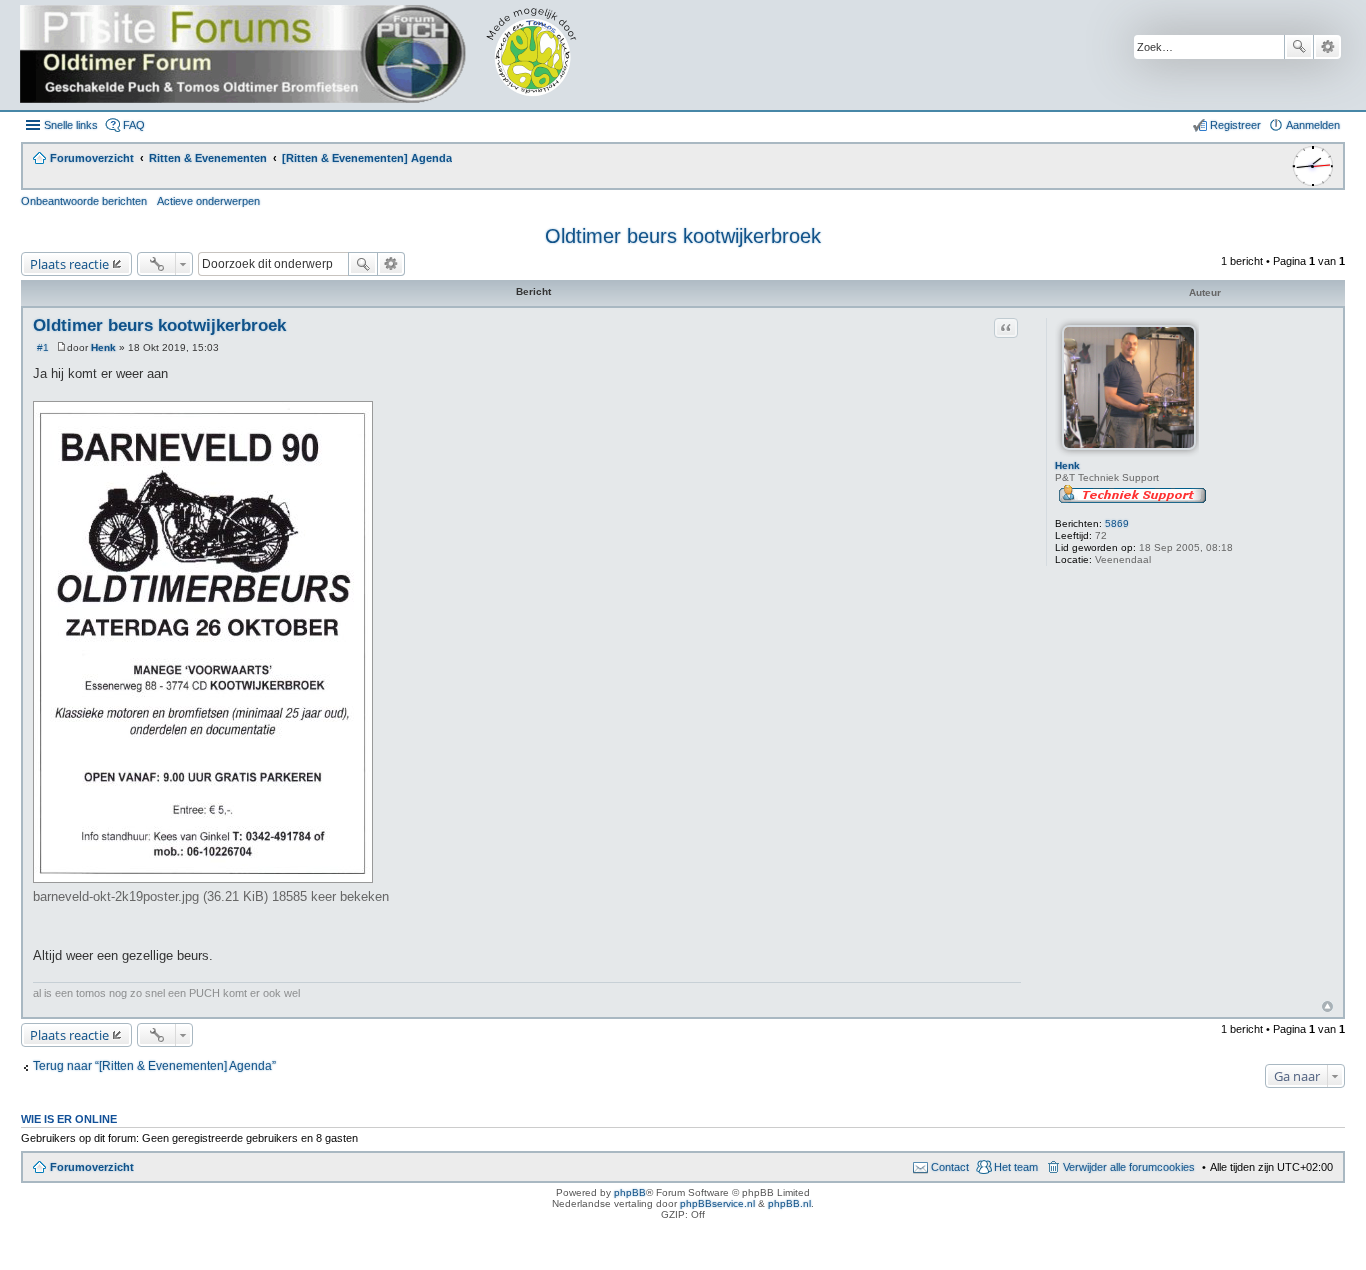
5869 (1117, 523)
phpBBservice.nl (717, 1203)
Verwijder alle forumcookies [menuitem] (1129, 1167)
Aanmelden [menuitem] (1313, 125)
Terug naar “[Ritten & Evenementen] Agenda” (154, 1066)
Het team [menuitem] (1016, 1167)
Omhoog (1327, 1006)
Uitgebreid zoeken (1327, 47)
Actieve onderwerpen (208, 201)
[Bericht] (61, 347)
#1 (43, 347)
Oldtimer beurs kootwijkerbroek (683, 236)
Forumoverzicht (92, 1167)
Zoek (1299, 47)
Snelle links (71, 125)
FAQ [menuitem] (134, 125)
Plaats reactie (69, 264)
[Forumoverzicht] (312, 55)
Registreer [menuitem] (1235, 125)
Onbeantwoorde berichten (84, 201)
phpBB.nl (789, 1203)
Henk (1067, 465)
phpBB (630, 1192)
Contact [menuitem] (950, 1167)
